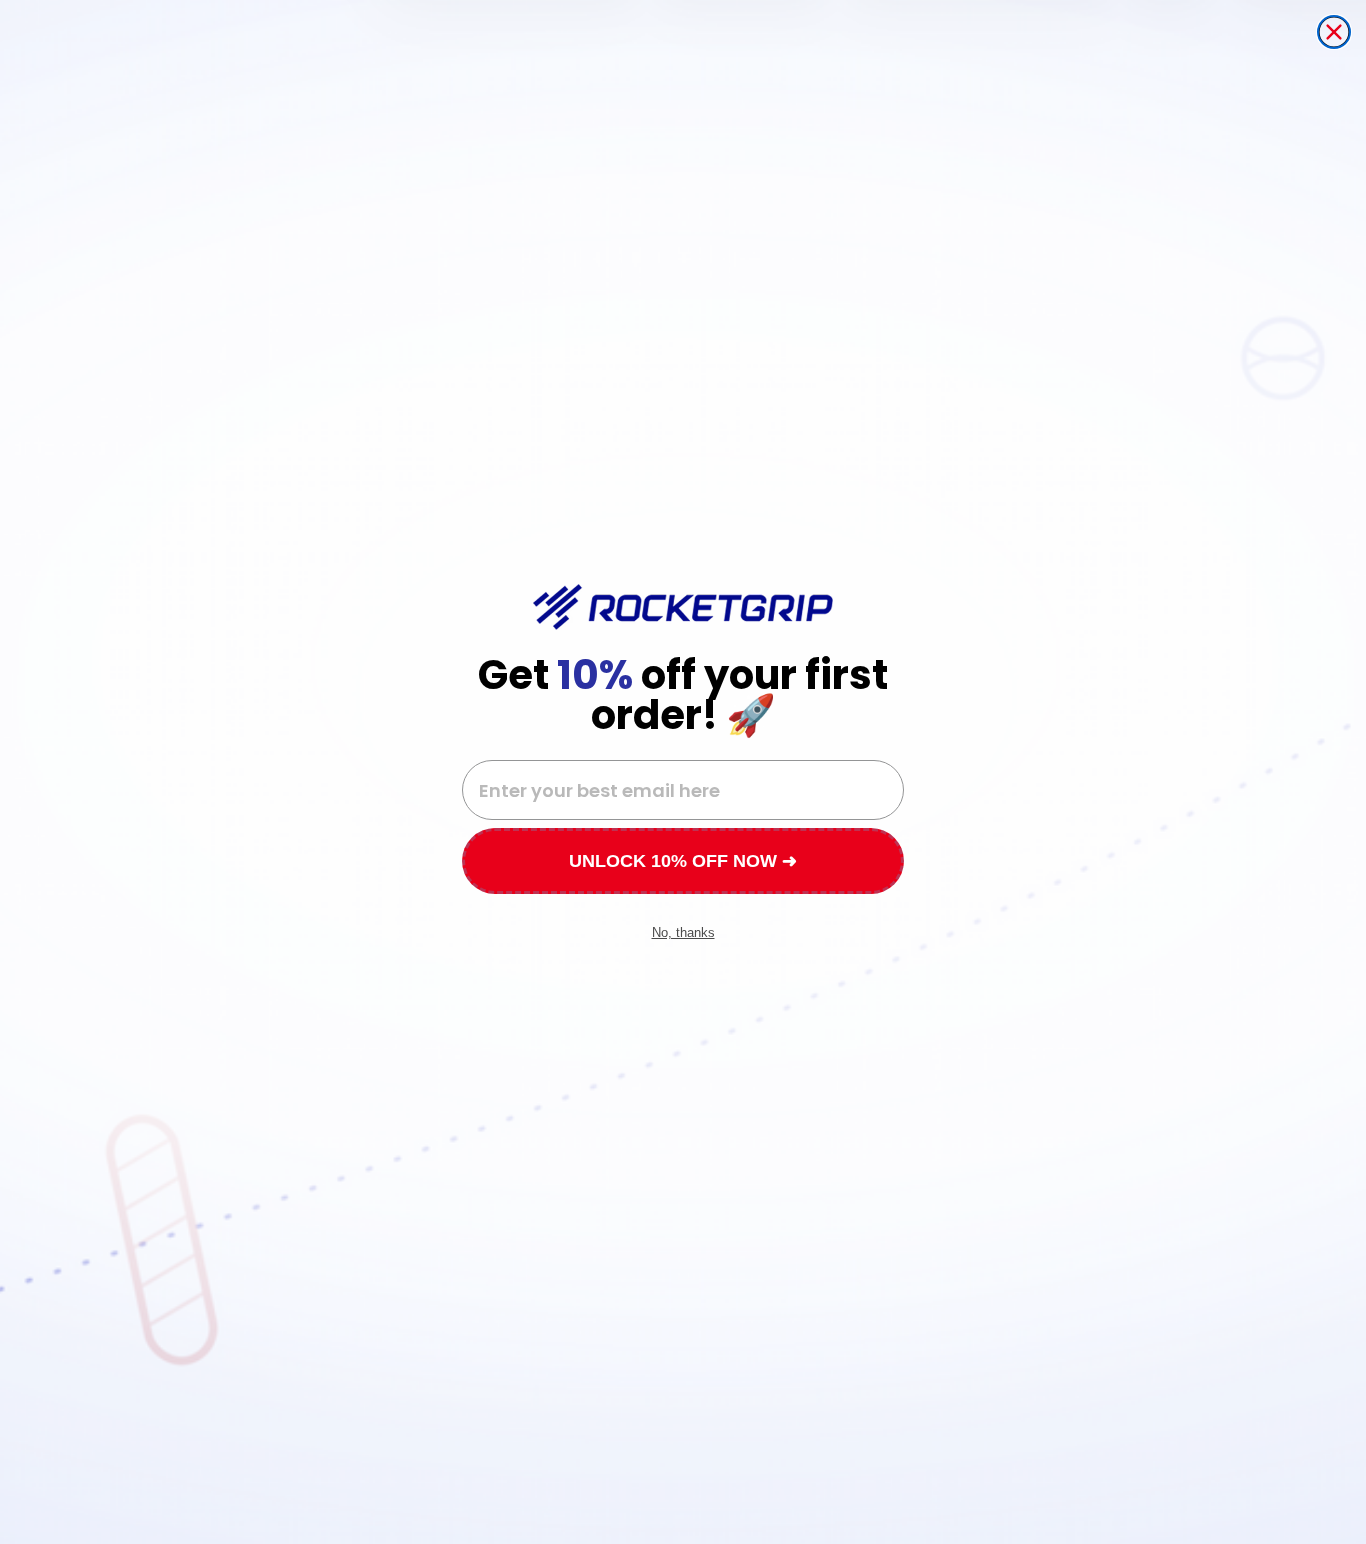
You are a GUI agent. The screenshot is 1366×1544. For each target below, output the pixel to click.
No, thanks (683, 932)
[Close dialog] (1334, 32)
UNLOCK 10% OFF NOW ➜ (683, 861)
